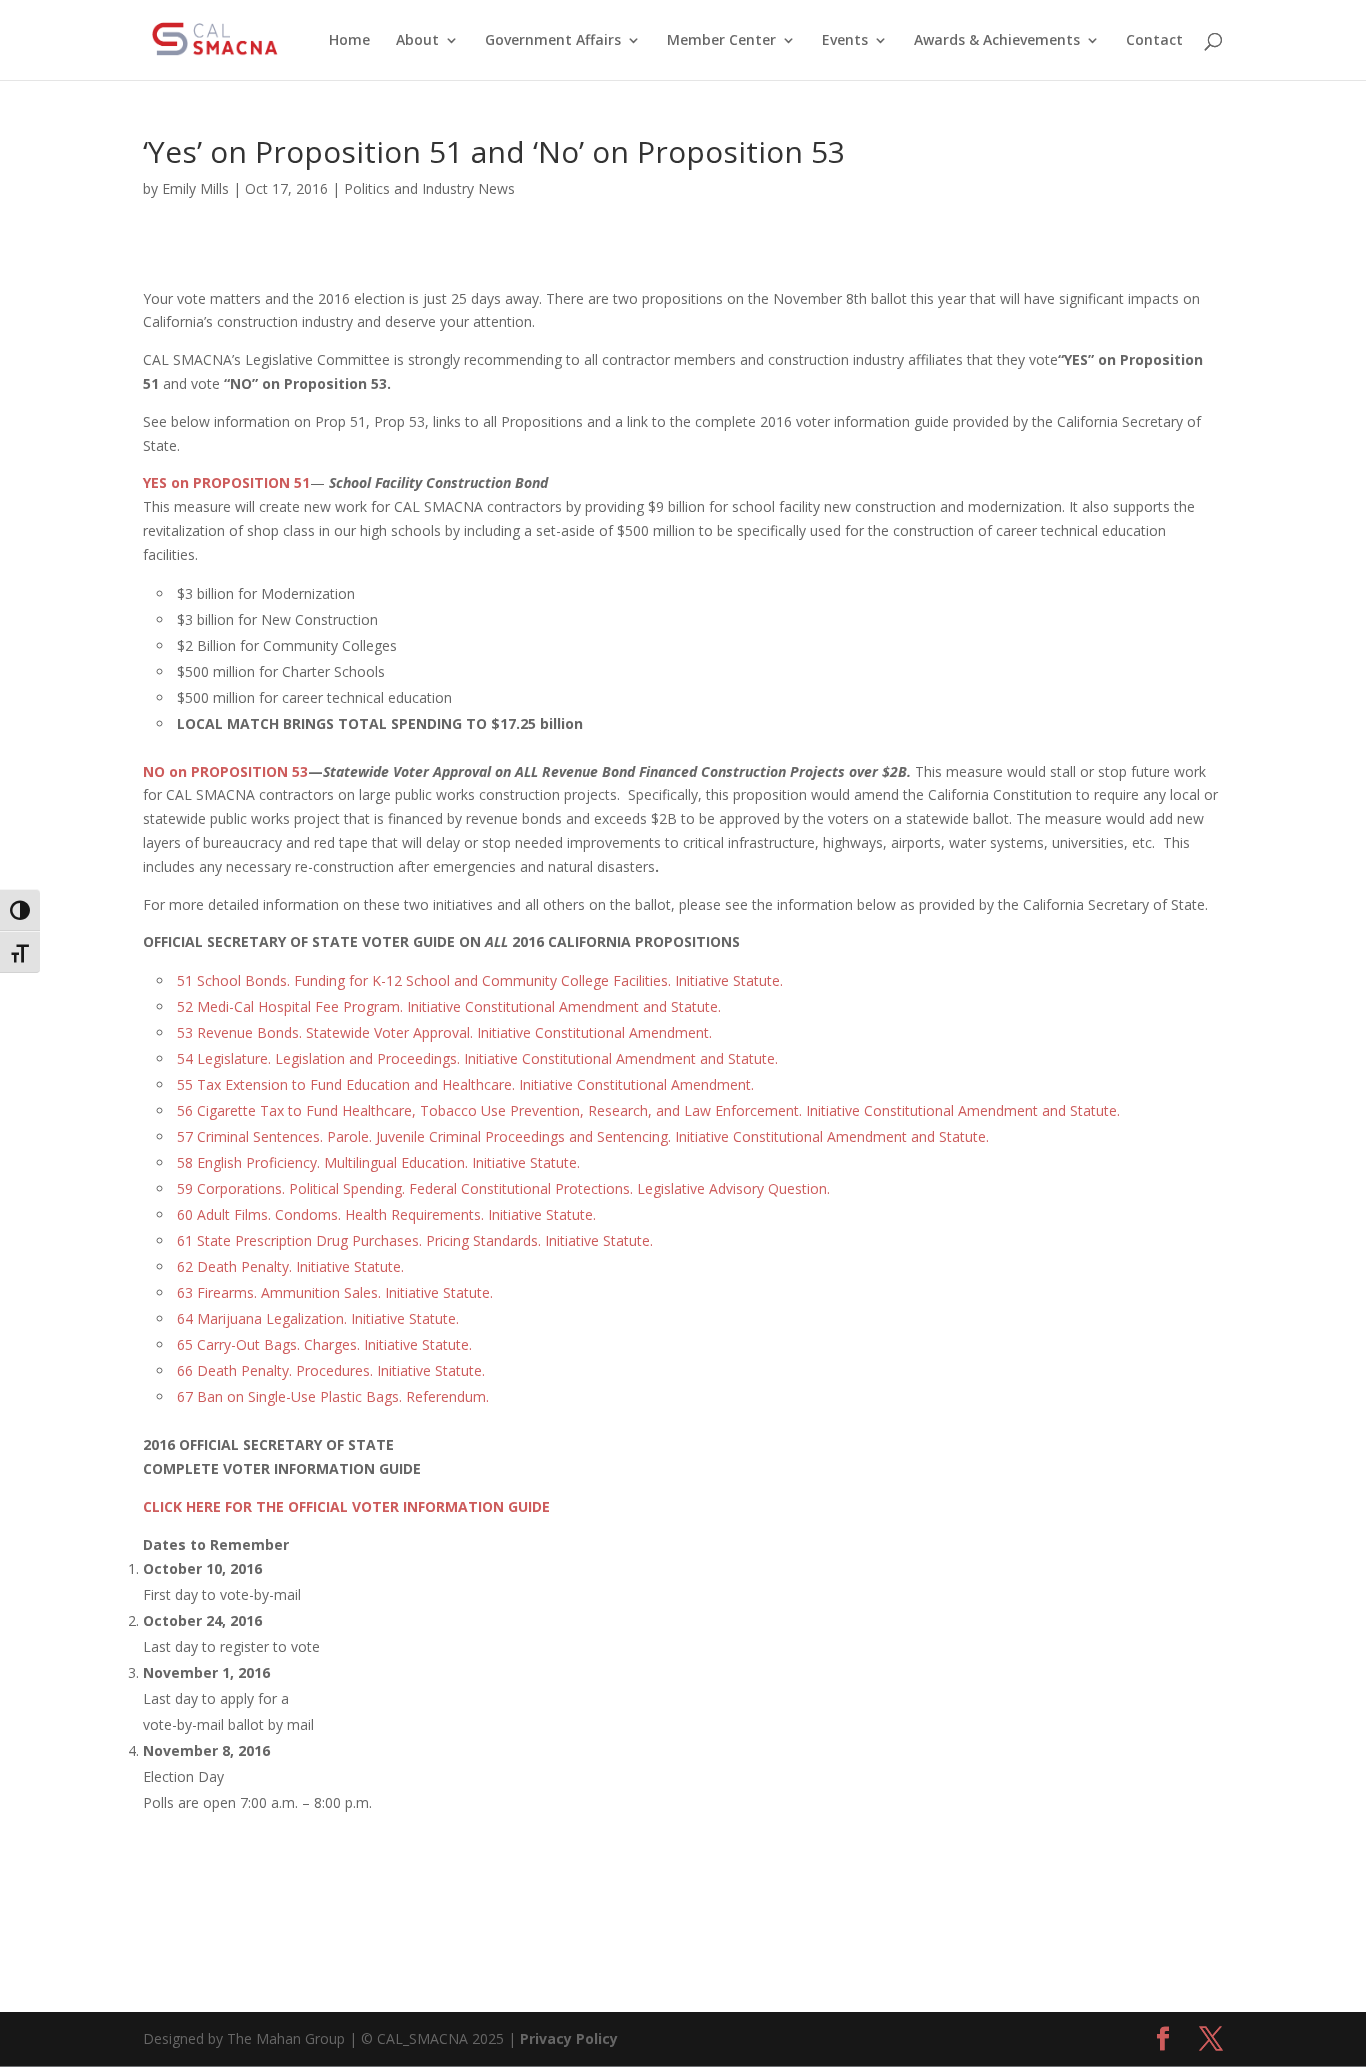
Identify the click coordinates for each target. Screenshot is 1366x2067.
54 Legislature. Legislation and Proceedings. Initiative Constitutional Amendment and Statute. (477, 1058)
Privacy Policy (569, 2038)
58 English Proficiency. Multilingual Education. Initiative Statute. (378, 1162)
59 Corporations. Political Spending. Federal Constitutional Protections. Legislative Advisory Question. (503, 1188)
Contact (1154, 41)
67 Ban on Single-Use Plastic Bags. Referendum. (333, 1396)
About (417, 41)
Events (845, 41)
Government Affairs (553, 41)
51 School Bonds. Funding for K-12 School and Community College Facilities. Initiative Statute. (480, 980)
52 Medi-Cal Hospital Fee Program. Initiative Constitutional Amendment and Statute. (449, 1006)
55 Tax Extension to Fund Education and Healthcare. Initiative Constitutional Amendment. (465, 1084)
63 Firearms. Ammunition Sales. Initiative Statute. (335, 1292)
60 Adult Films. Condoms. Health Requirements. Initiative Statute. (386, 1214)
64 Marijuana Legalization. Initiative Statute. (318, 1318)
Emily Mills (195, 188)
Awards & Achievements (997, 41)
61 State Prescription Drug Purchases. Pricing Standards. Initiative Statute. (415, 1240)
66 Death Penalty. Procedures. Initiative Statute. (331, 1370)
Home (349, 41)
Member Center (721, 41)
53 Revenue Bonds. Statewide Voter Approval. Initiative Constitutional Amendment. (444, 1032)
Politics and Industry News (429, 188)
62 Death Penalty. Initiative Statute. (290, 1266)
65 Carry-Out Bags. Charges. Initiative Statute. (324, 1344)
